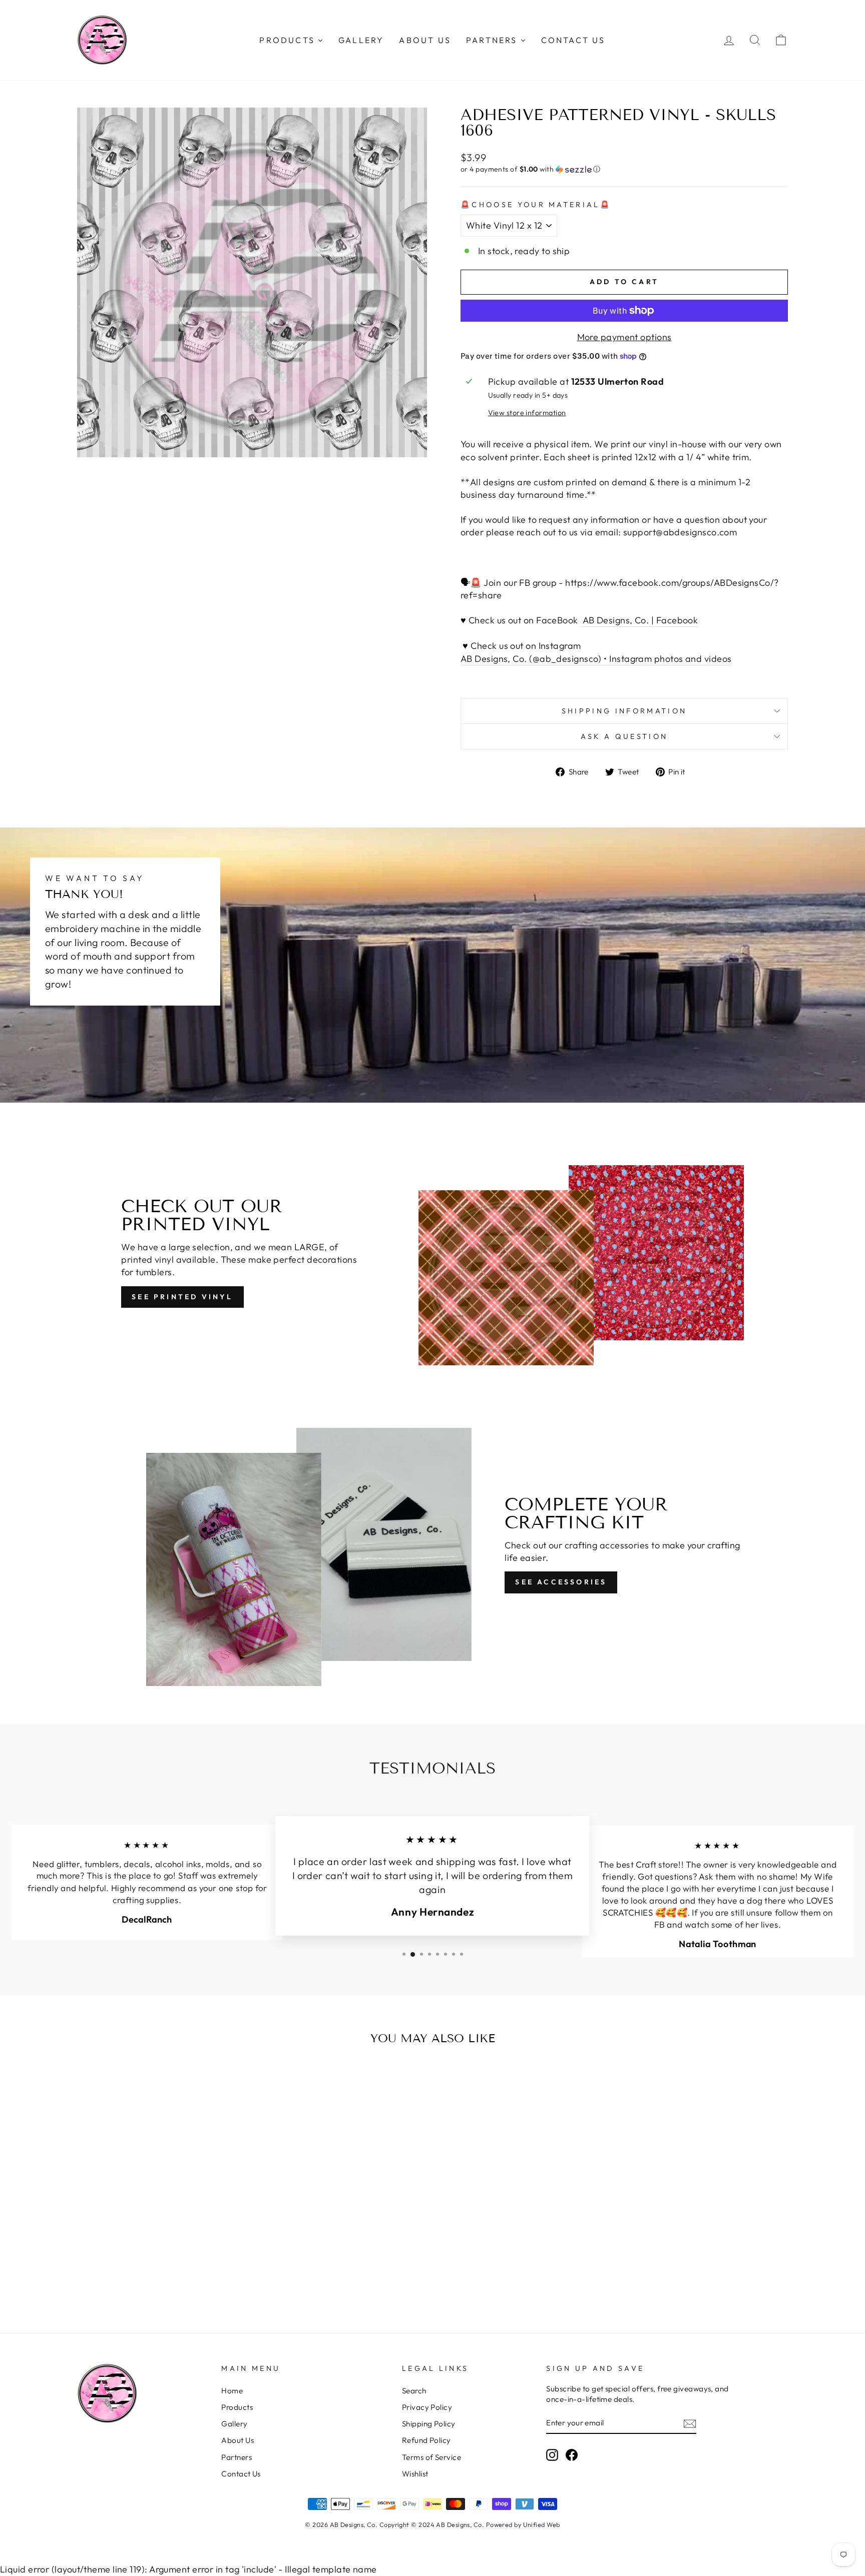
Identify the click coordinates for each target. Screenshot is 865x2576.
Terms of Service (431, 2457)
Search (414, 2391)
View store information (527, 413)
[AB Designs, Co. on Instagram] (552, 2455)
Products (237, 2407)
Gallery (234, 2424)
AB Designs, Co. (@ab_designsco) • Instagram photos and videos (596, 659)
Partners (237, 2457)
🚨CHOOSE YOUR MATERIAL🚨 (536, 205)
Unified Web (542, 2524)
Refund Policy (426, 2440)
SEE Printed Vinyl (182, 1297)
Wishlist (415, 2474)
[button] (624, 169)
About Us (238, 2440)
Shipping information (624, 711)
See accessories (561, 1582)
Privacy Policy (427, 2407)
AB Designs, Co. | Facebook (639, 620)
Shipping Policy (429, 2424)
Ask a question (624, 736)
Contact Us (241, 2474)
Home (232, 2391)
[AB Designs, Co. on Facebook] (572, 2455)
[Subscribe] (690, 2423)
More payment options (624, 337)
